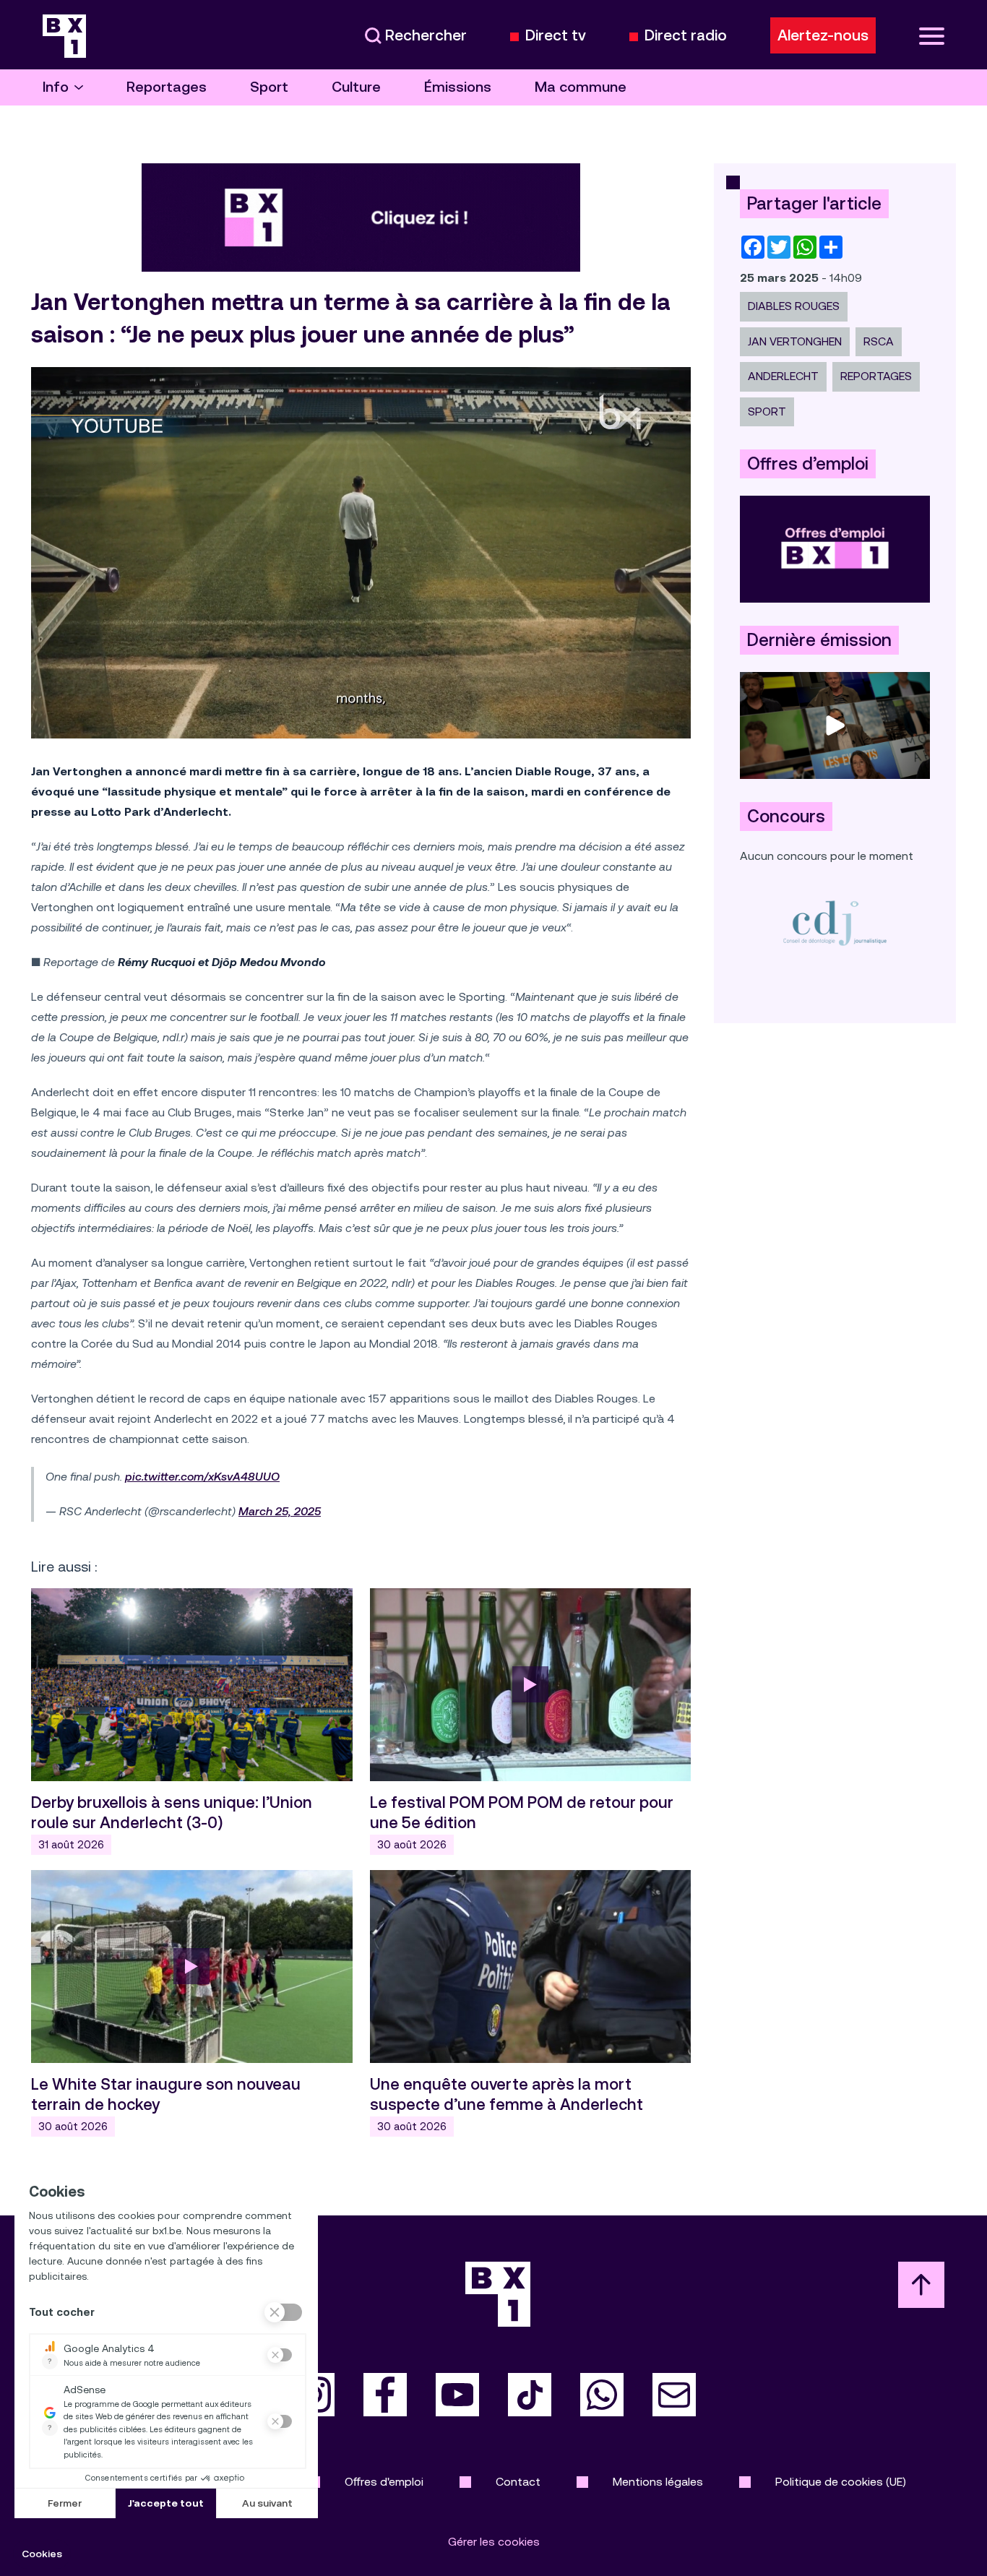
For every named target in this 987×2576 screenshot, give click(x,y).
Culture (356, 87)
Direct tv (556, 36)
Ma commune (581, 87)
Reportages (167, 87)
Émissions (458, 87)
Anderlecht (783, 376)
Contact (518, 2482)
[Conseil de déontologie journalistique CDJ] (835, 922)
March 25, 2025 (280, 1511)
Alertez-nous (823, 35)
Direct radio (686, 36)
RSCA (879, 341)
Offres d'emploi (384, 2482)
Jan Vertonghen (795, 341)
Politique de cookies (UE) (841, 2482)
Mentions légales (658, 2482)
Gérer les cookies (494, 2542)
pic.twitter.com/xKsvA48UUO (202, 1477)
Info (56, 87)
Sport (269, 87)
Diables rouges (794, 306)
